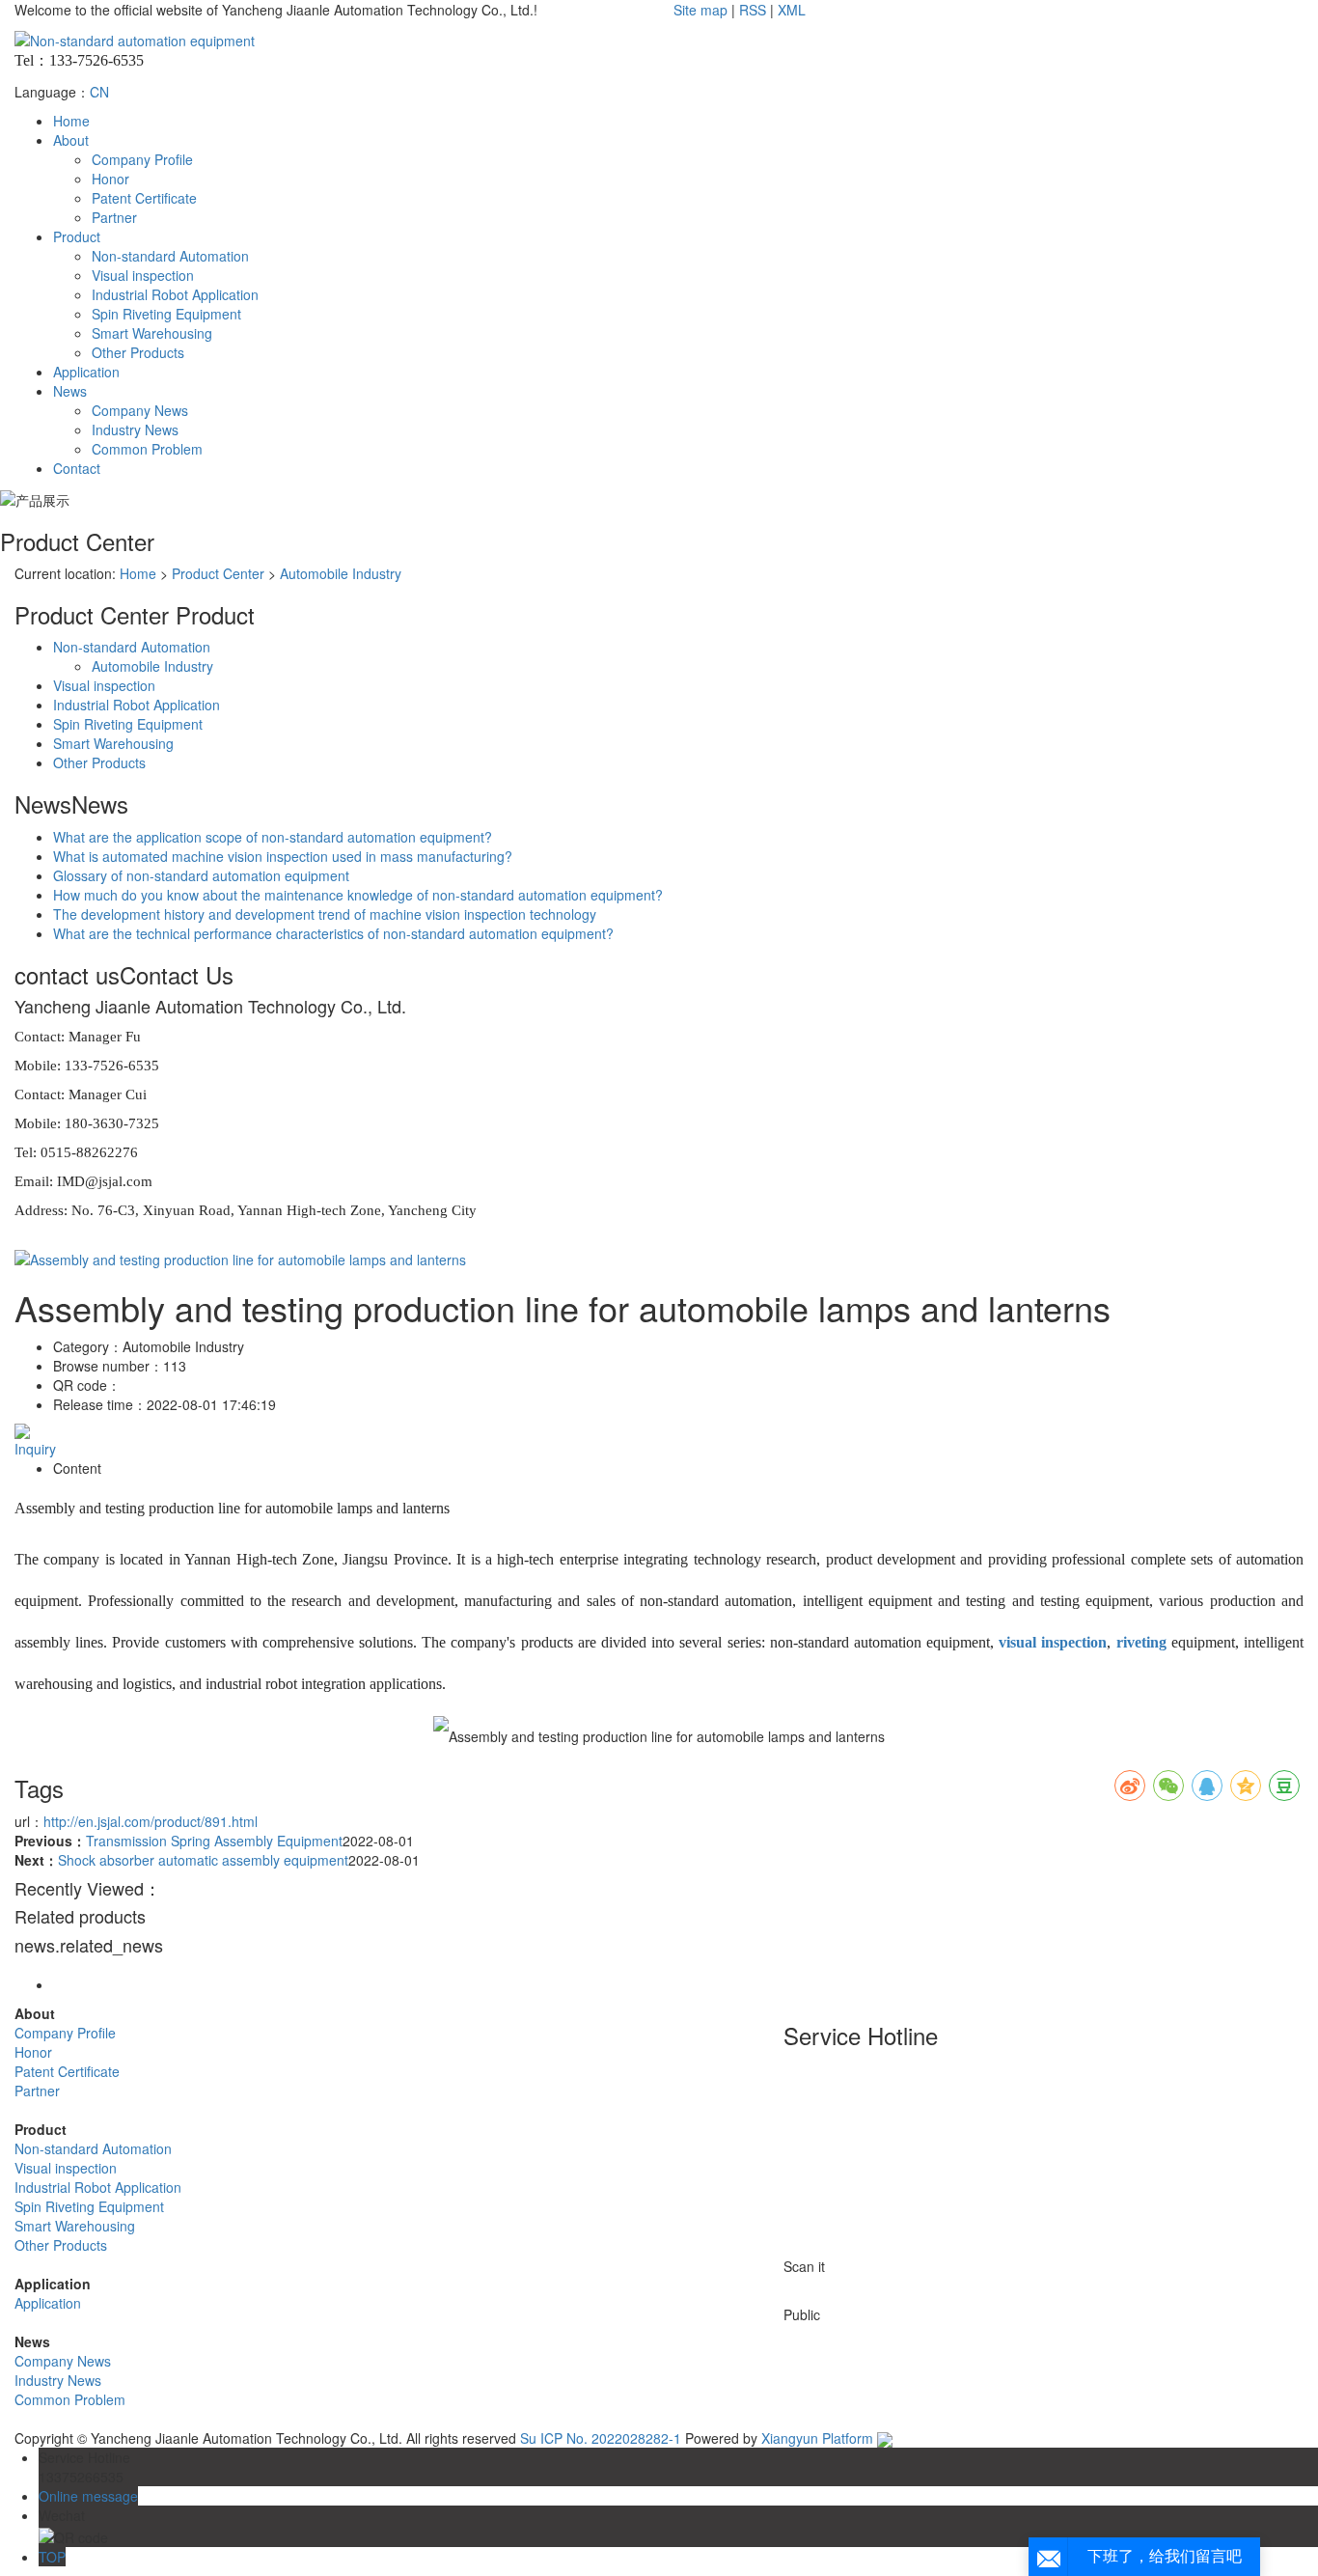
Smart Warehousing (152, 333)
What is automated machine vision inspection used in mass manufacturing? (283, 856)
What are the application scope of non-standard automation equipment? (273, 837)
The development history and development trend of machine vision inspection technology (325, 914)
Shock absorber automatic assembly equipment (203, 1860)
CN (99, 92)
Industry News (135, 429)
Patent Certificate (144, 198)
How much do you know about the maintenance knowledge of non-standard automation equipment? (358, 895)
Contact (77, 468)
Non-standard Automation (170, 256)
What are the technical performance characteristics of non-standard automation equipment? (333, 933)
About (71, 140)
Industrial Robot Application (175, 294)
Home (71, 121)
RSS (753, 10)
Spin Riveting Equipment (166, 314)
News (70, 391)
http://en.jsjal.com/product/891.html (151, 1821)
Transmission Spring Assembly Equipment (214, 1841)
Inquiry (35, 1449)
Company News (140, 410)
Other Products (138, 352)
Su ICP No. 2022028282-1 (601, 2438)
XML (792, 10)
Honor (110, 179)
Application (86, 372)
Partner (114, 217)
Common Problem (147, 449)
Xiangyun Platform (817, 2438)
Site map (700, 10)
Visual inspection (143, 275)
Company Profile (142, 159)
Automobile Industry (341, 573)
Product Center (218, 573)
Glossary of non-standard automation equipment (201, 875)
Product (77, 236)
